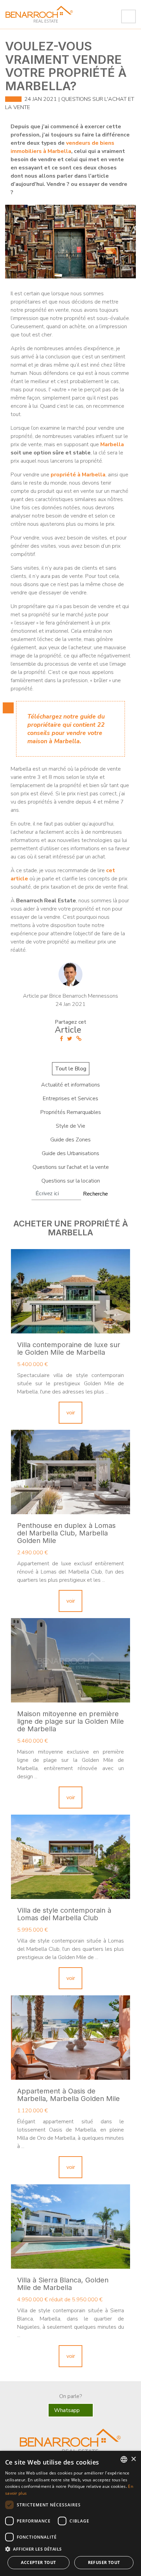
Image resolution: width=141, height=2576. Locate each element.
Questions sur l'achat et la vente (71, 1167)
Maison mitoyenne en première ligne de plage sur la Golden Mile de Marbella (70, 1721)
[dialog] (70, 2513)
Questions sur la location (71, 1181)
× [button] (133, 2459)
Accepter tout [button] (38, 2562)
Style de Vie (70, 1126)
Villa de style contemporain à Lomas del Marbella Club (64, 1914)
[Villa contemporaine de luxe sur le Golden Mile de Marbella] (70, 1291)
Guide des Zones (70, 1140)
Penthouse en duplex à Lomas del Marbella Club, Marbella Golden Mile (66, 1533)
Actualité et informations (70, 1085)
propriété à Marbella (78, 475)
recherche (95, 1194)
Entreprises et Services (70, 1099)
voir (71, 1413)
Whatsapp (68, 2410)
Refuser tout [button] (104, 2562)
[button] (70, 2549)
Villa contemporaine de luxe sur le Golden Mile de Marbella (69, 1349)
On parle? (70, 2396)
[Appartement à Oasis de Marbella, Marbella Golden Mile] (70, 2038)
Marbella (112, 444)
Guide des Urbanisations (70, 1153)
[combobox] (124, 2459)
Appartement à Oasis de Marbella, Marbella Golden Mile (68, 2095)
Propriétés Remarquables (71, 1112)
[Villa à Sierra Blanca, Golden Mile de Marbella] (70, 2227)
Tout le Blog (71, 1069)
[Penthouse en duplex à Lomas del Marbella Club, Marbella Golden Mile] (70, 1472)
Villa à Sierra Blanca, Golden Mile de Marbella (63, 2284)
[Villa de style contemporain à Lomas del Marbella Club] (70, 1857)
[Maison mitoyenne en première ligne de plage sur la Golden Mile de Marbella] (70, 1660)
